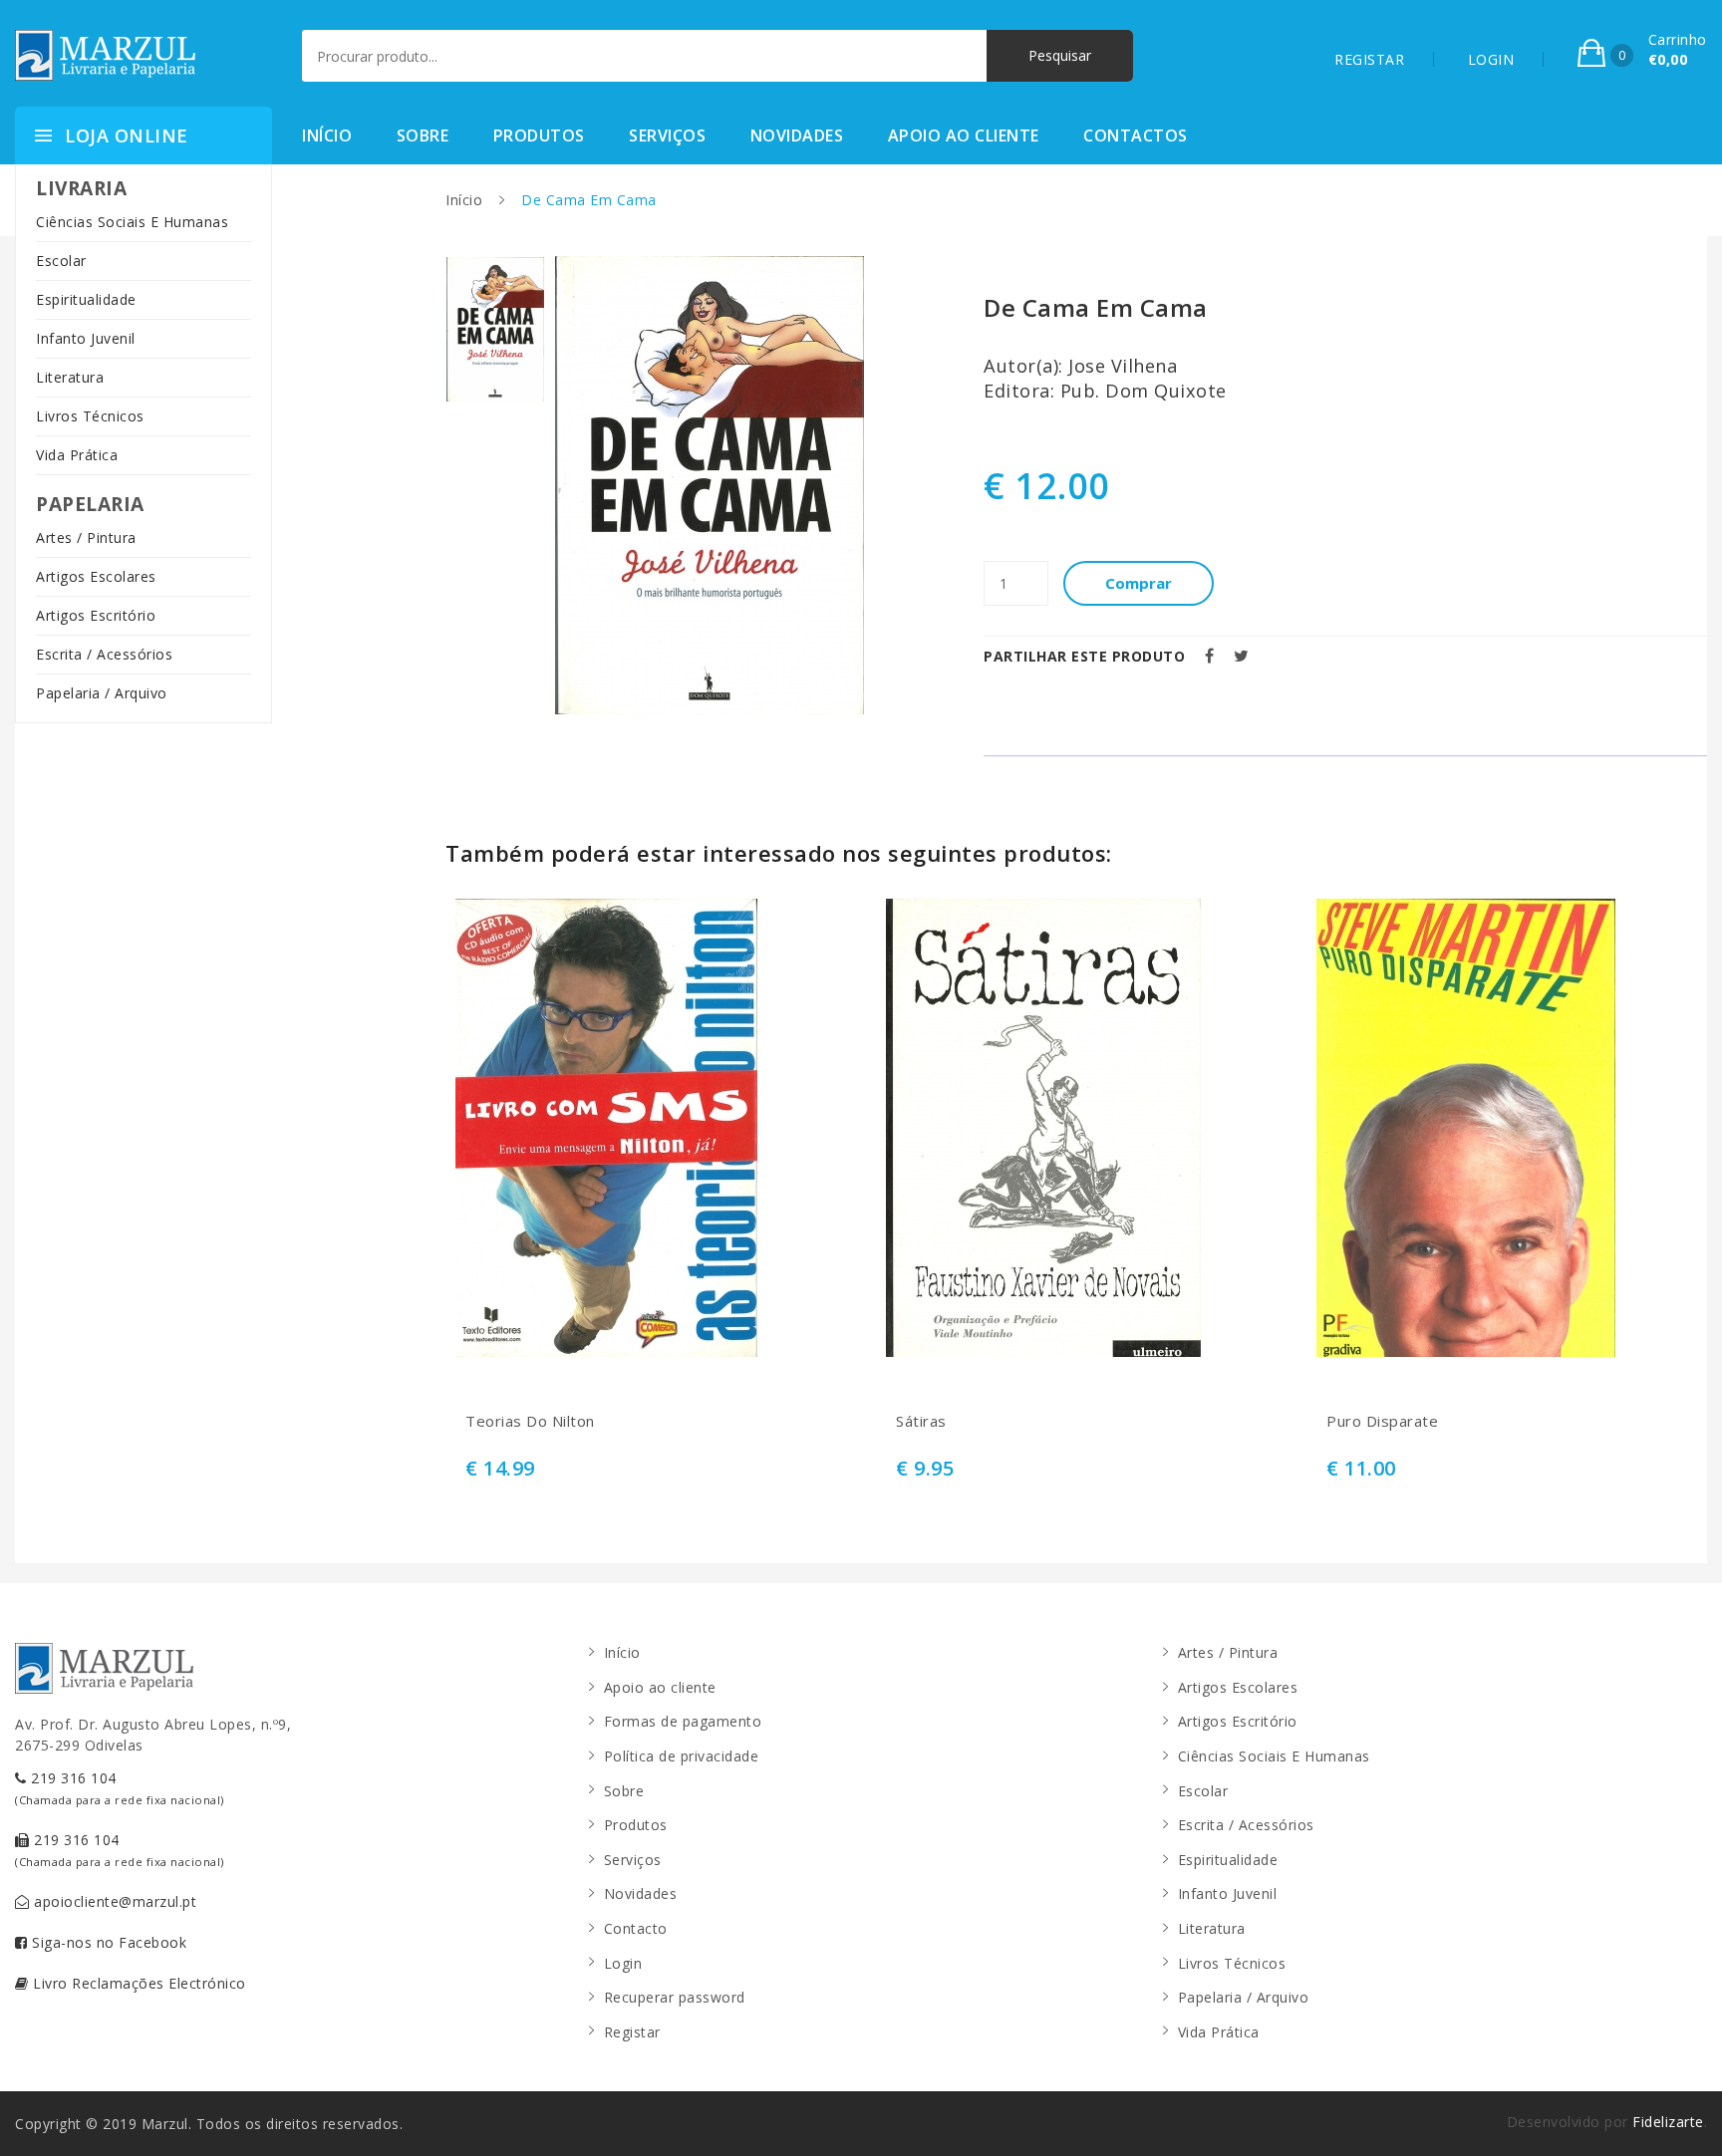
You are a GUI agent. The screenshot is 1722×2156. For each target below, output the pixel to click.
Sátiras (921, 1421)
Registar (632, 2032)
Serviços (667, 135)
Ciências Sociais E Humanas (132, 222)
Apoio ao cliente (964, 135)
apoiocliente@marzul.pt (114, 1901)
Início (327, 135)
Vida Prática (77, 455)
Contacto (636, 1928)
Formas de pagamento (683, 1721)
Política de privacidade (682, 1756)
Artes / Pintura (86, 538)
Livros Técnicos (90, 416)
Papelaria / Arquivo (102, 693)
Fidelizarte (1668, 2122)
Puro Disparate (1382, 1421)
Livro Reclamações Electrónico (138, 1983)
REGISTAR (1369, 59)
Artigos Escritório (96, 615)
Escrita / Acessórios (104, 654)
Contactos (1136, 135)
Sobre (423, 135)
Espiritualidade (86, 299)
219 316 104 (120, 1788)
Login (623, 1963)
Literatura (70, 377)
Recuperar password (675, 1997)
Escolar (61, 261)
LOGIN (1491, 59)
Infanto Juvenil (86, 338)
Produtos (539, 135)
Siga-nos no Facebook (108, 1942)
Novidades (797, 135)
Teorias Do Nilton (530, 1421)
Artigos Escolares (96, 576)
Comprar (1139, 583)
